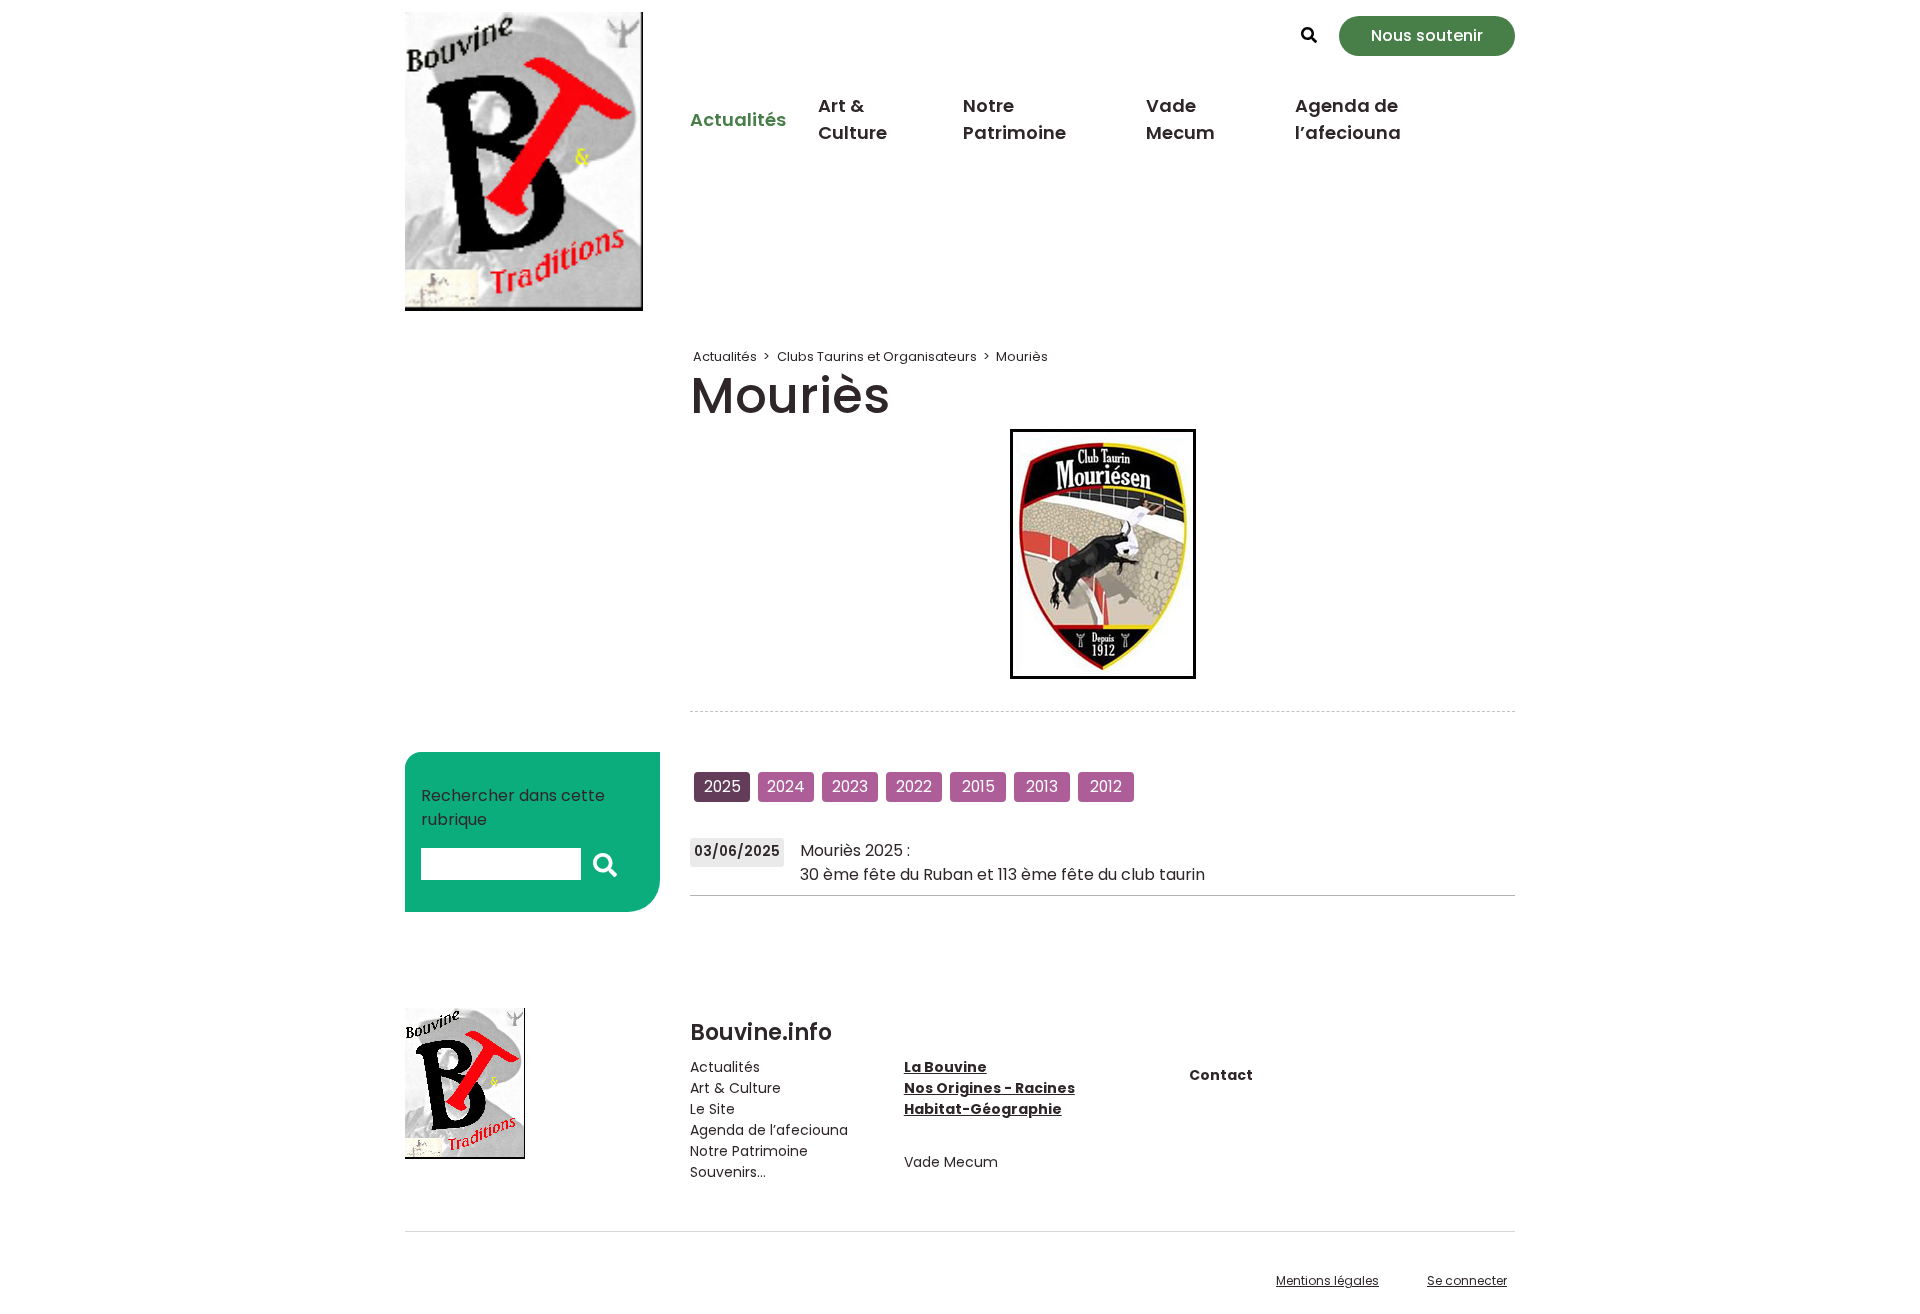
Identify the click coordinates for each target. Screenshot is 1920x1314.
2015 (978, 786)
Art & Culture (852, 119)
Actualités (738, 119)
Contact (1221, 1075)
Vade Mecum (1180, 119)
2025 (722, 786)
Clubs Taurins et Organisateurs (877, 356)
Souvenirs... (728, 1172)
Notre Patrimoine (1014, 119)
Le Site (712, 1109)
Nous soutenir (1427, 35)
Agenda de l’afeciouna (1348, 119)
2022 (914, 786)
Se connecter (1467, 1280)
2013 (1042, 786)
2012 (1106, 786)
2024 (786, 786)
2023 (850, 786)
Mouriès (1022, 356)
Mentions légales (1327, 1280)
